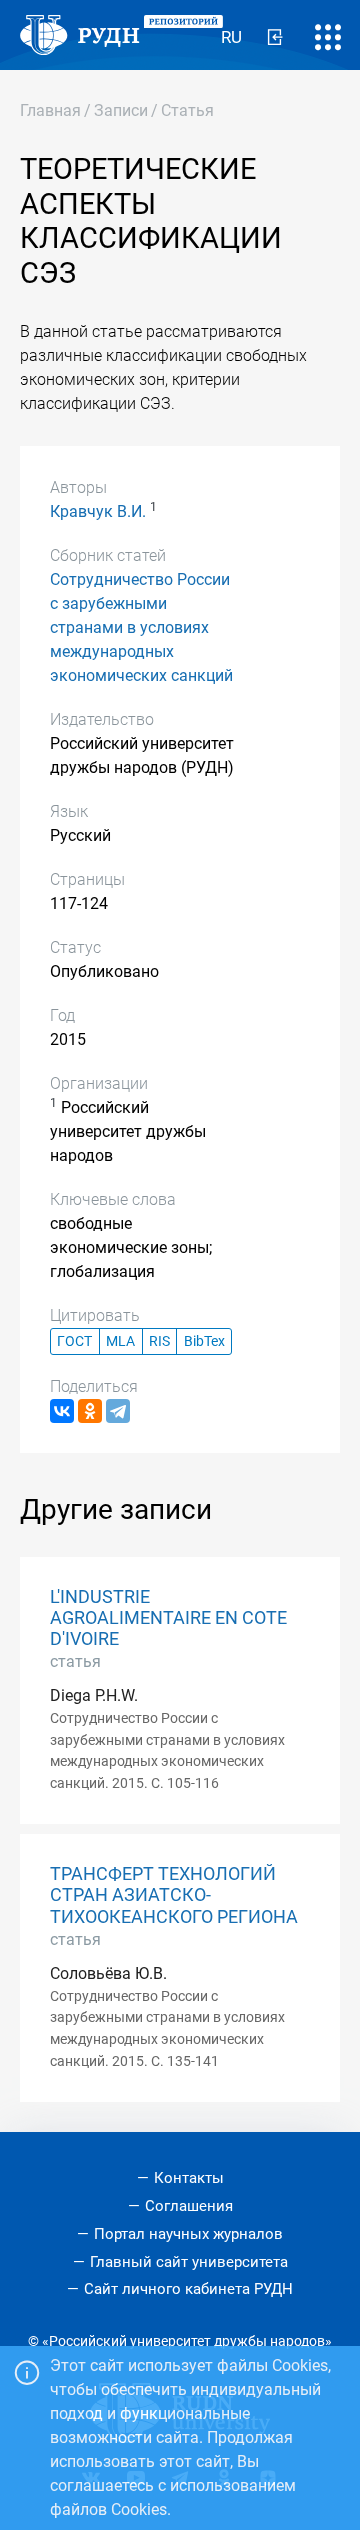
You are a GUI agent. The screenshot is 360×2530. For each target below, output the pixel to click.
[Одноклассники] (90, 1411)
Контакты (189, 2178)
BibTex (204, 1341)
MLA (120, 1341)
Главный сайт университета (189, 2262)
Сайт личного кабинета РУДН (188, 2289)
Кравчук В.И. (98, 511)
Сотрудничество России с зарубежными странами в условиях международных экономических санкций (141, 627)
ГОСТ (74, 1341)
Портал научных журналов (188, 2234)
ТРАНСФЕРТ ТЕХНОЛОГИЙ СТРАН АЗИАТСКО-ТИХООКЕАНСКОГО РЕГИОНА (174, 1895)
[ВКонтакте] (62, 1411)
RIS (159, 1341)
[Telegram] (118, 1411)
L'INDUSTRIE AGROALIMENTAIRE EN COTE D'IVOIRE (168, 1618)
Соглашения (189, 2206)
